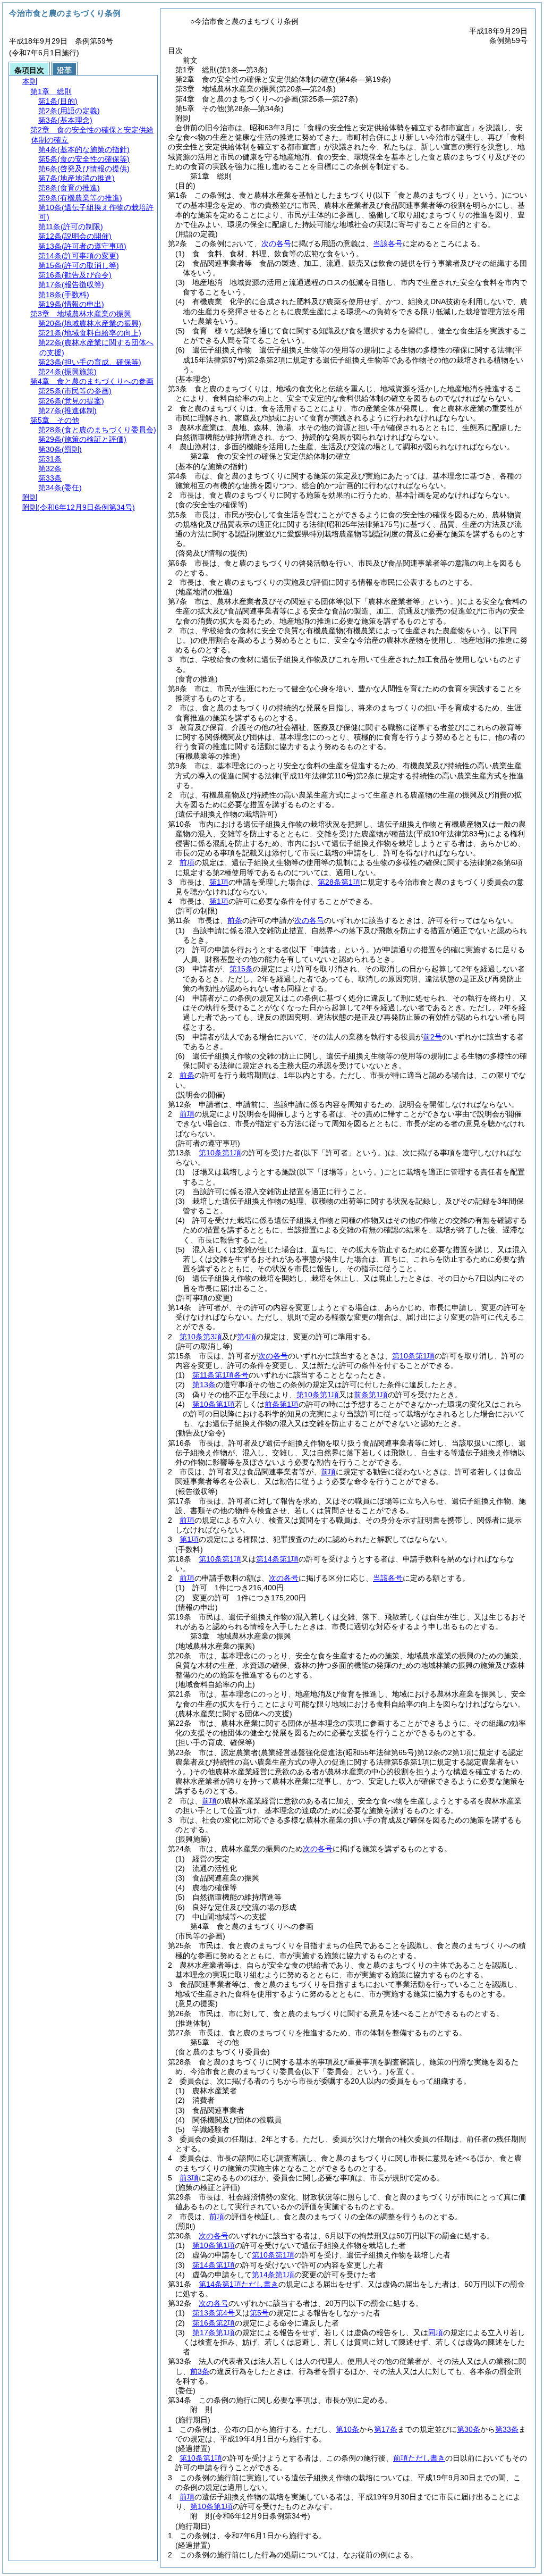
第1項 (219, 882)
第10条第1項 (220, 1153)
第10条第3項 (201, 1337)
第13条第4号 (214, 2313)
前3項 (189, 2178)
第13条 (204, 1385)
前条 (235, 920)
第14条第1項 (277, 1559)
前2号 (432, 1037)
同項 (436, 2332)
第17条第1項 (214, 2332)
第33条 (507, 2429)
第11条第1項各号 (220, 1375)
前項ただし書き (419, 2458)
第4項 (246, 1337)
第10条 (347, 2429)
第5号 (259, 2313)
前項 (187, 862)
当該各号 (388, 244)
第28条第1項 (339, 882)
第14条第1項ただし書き (239, 2284)
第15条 (241, 969)
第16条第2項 (214, 2323)
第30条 (469, 2429)
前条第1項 (371, 1395)
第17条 (386, 2429)
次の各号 (276, 244)
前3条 (200, 2371)
